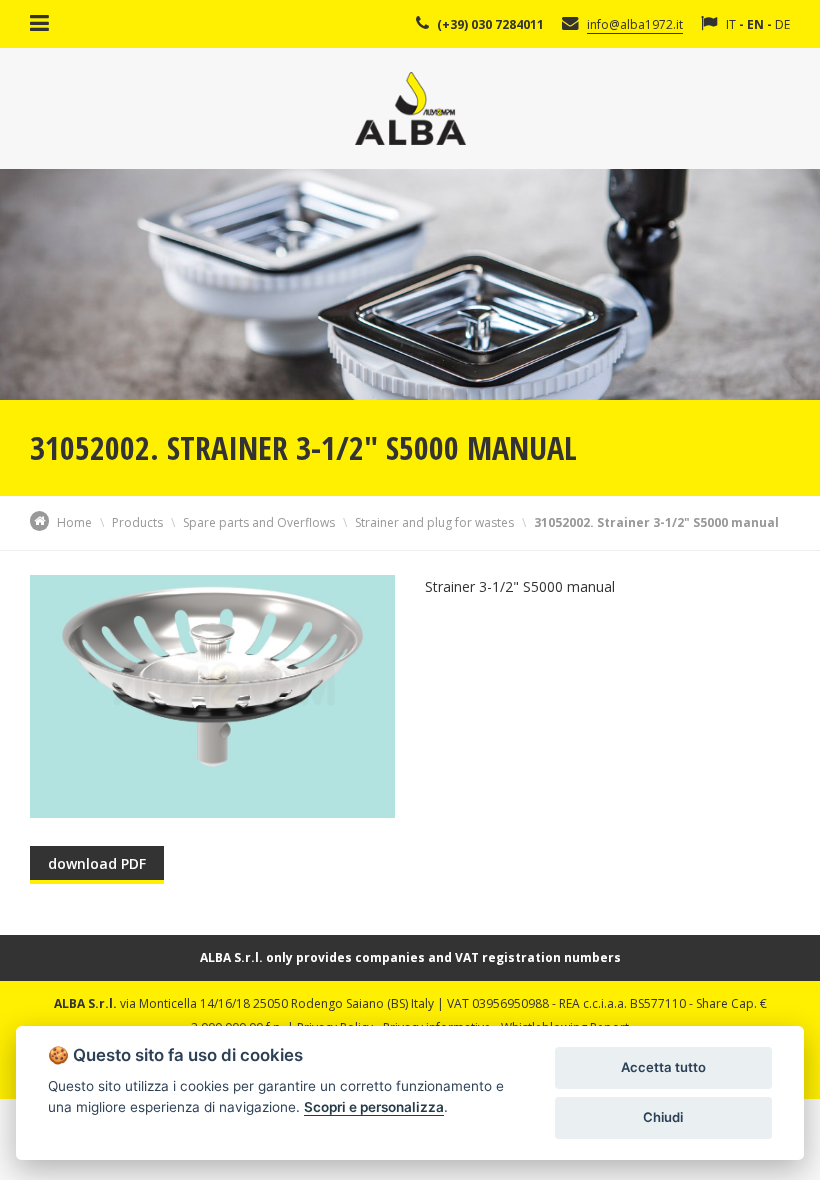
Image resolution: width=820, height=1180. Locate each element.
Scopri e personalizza (374, 1107)
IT (731, 24)
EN (755, 24)
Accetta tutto (663, 1067)
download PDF (97, 863)
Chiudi (663, 1117)
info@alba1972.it (635, 24)
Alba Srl (410, 108)
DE (782, 24)
